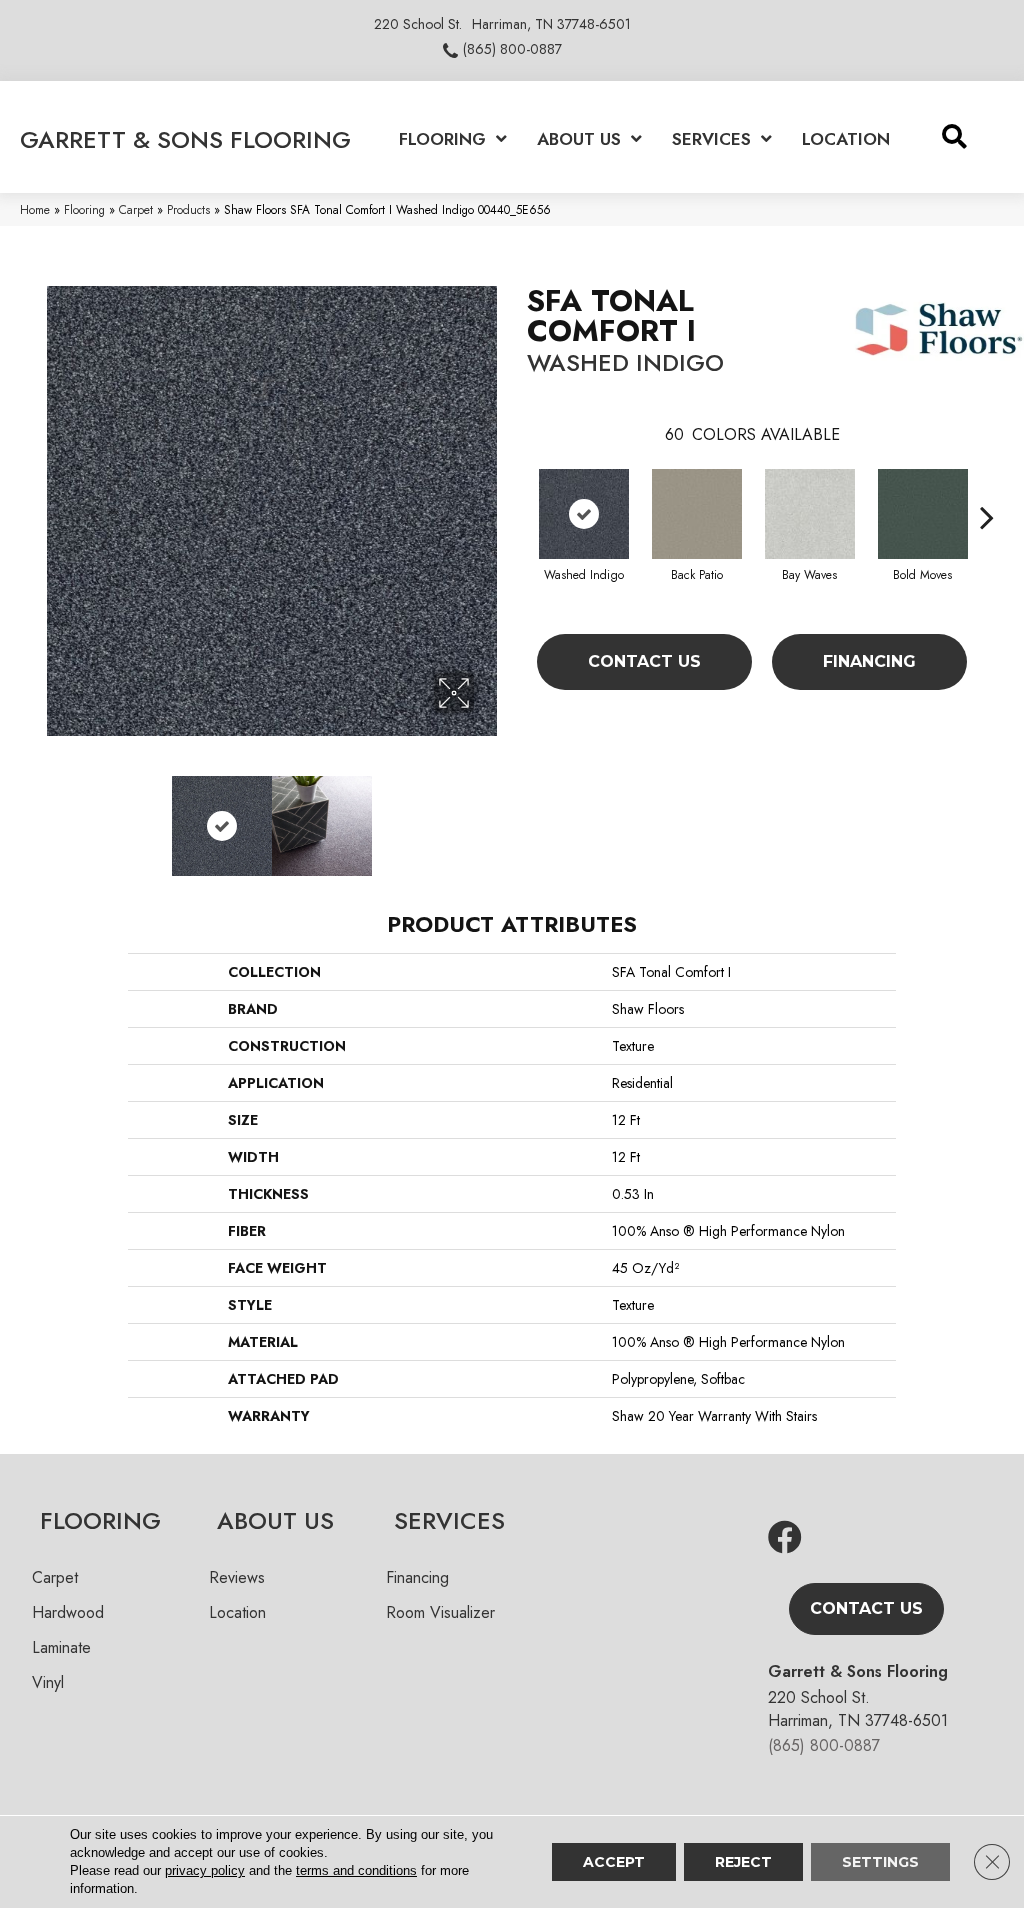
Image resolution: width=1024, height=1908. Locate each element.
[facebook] (785, 1538)
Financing (869, 661)
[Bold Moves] (923, 514)
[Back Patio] (697, 514)
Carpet (136, 209)
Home (35, 209)
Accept (614, 1862)
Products (188, 209)
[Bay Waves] (810, 514)
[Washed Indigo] (584, 514)
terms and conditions (356, 1870)
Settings (880, 1862)
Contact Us (644, 661)
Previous (57, 816)
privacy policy (205, 1870)
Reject (743, 1862)
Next (487, 816)
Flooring (84, 209)
